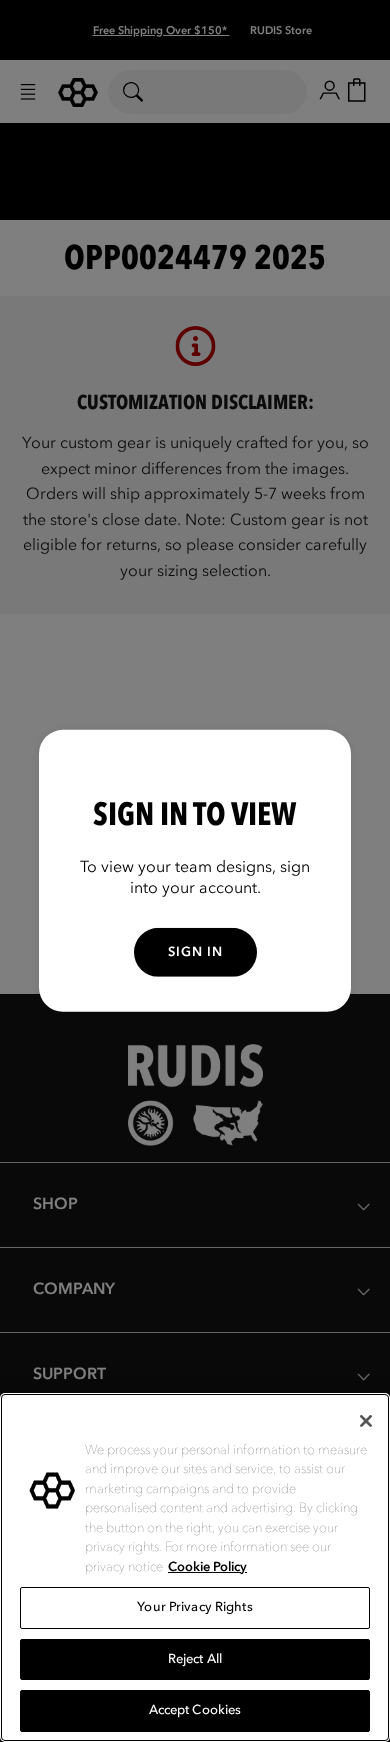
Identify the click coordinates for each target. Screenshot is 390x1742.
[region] (195, 1567)
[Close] (366, 1421)
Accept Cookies (195, 1710)
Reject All (195, 1659)
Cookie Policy (207, 1567)
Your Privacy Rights (194, 1607)
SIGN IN (195, 952)
